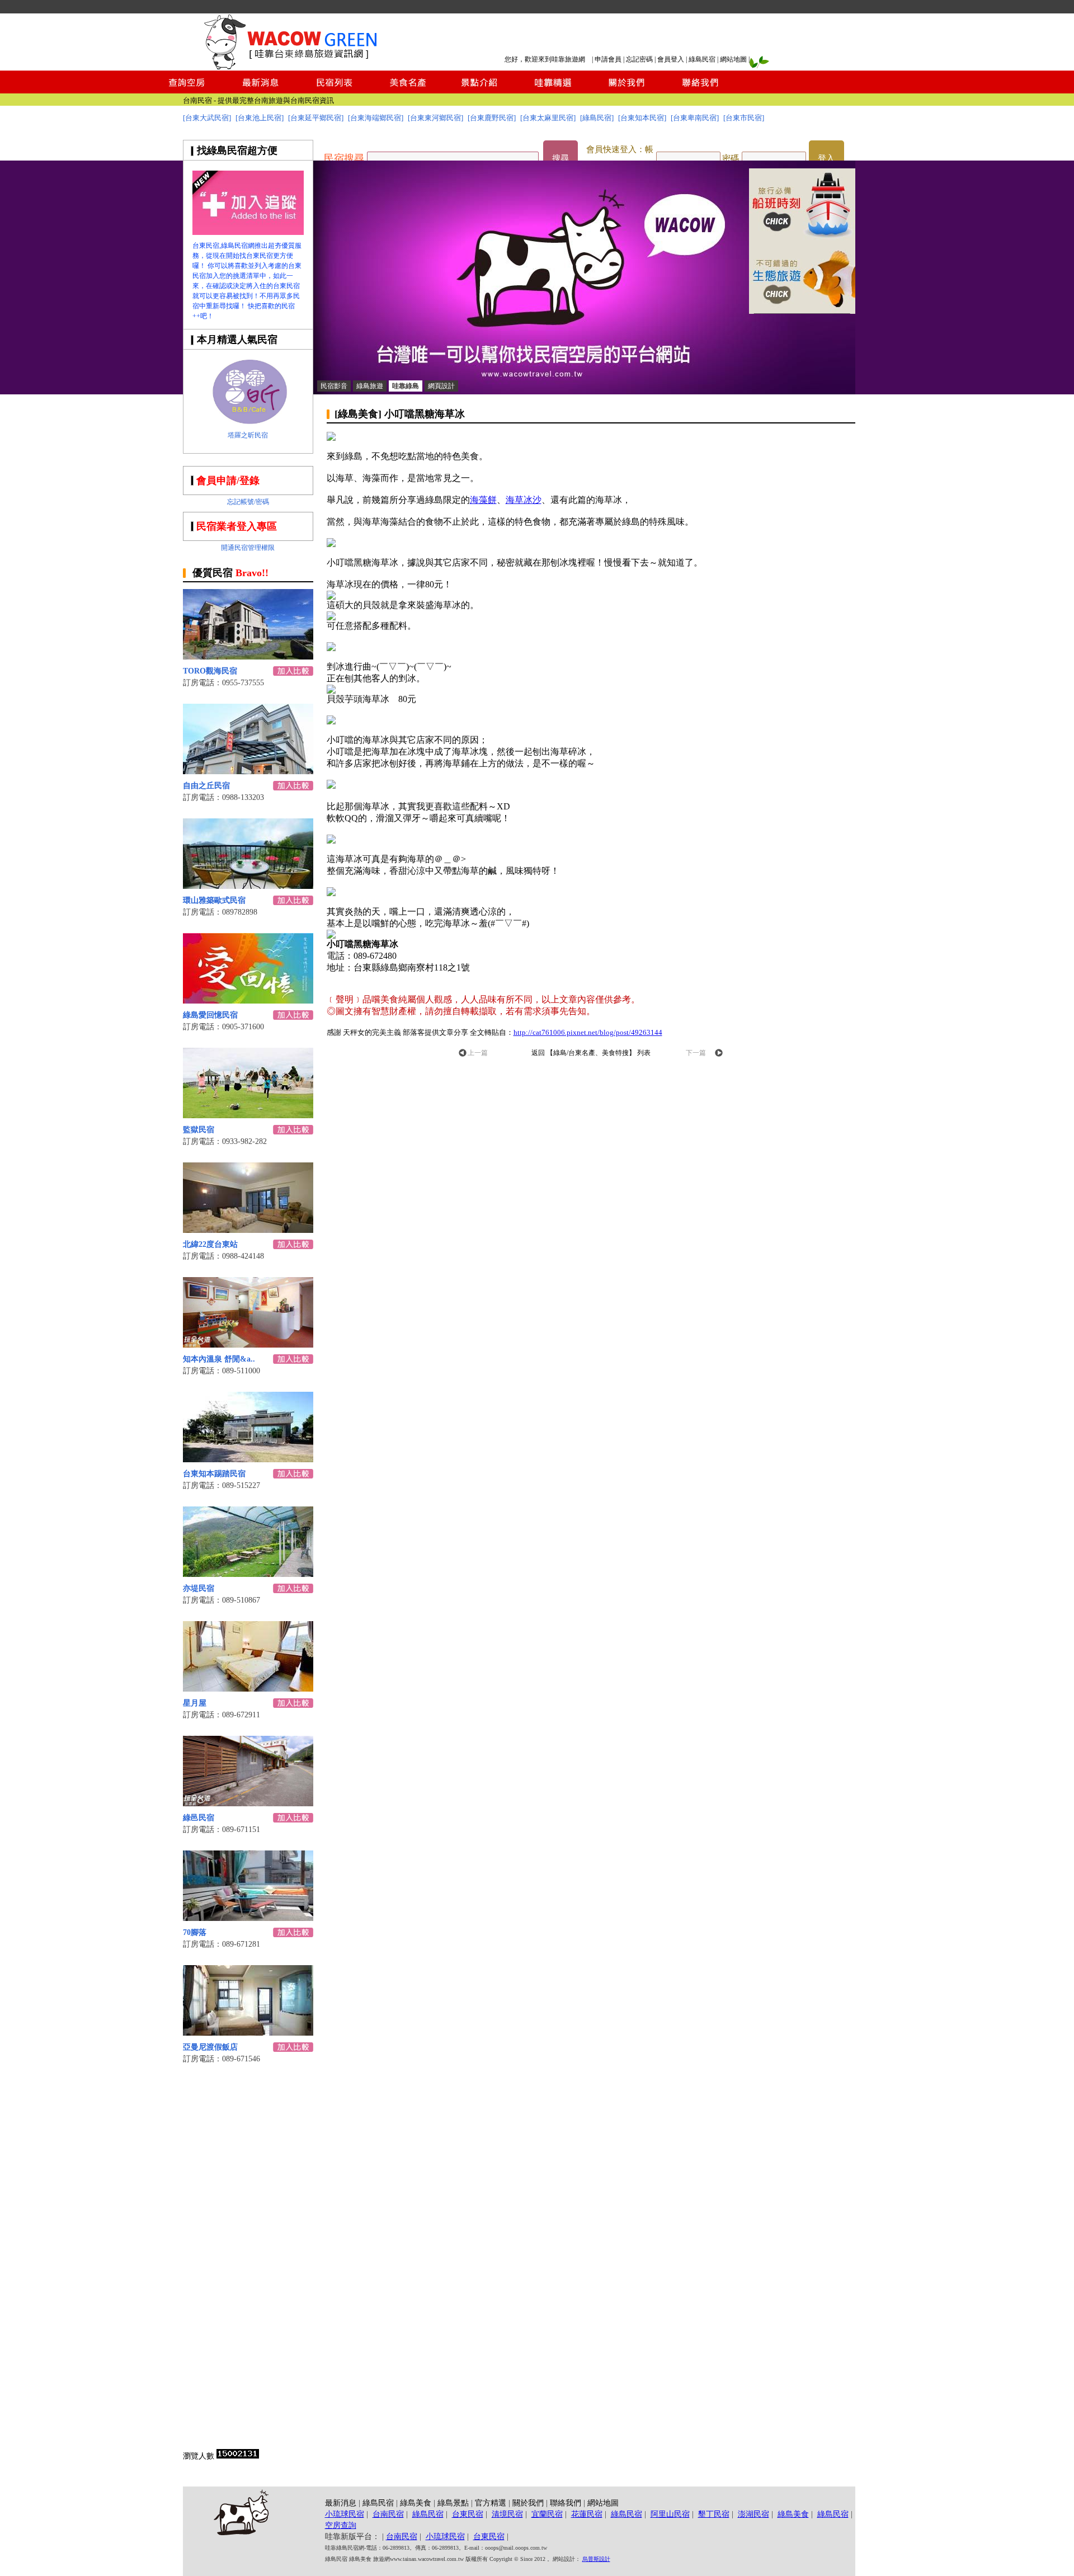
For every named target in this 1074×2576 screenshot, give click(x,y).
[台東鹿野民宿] (492, 118)
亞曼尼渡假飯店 (210, 2047)
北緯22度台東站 (210, 1244)
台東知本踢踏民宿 (214, 1474)
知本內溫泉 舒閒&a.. (219, 1359)
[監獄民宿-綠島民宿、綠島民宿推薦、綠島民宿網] (248, 1115)
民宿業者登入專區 (237, 526)
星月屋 (195, 1703)
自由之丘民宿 (206, 786)
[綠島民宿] (597, 118)
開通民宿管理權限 (248, 548)
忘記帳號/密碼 (248, 502)
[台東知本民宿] (642, 118)
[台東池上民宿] (260, 118)
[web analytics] (238, 2456)
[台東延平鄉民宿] (316, 118)
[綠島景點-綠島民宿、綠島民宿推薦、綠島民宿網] (480, 90)
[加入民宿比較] (293, 673)
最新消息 (341, 2503)
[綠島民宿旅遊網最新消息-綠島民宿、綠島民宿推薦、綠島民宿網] (261, 90)
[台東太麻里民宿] (548, 118)
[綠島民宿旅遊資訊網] (288, 67)
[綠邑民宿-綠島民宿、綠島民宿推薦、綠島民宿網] (248, 1803)
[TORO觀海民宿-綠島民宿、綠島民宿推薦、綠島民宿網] (248, 656)
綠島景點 (453, 2503)
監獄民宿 (199, 1130)
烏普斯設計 (596, 2559)
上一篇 (478, 1053)
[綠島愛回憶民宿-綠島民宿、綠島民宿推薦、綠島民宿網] (248, 1000)
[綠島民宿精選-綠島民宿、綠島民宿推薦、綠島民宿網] (553, 90)
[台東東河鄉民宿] (435, 118)
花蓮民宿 (587, 2514)
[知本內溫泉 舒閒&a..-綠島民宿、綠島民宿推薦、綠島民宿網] (248, 1344)
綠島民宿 (702, 59)
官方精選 (491, 2503)
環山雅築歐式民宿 (214, 900)
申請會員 (608, 59)
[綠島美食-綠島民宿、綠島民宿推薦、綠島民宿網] (407, 90)
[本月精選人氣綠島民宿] (248, 421)
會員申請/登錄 (228, 481)
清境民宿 (507, 2514)
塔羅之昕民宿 (248, 435)
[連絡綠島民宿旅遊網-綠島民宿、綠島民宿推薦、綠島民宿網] (700, 90)
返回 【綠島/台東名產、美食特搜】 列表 (591, 1053)
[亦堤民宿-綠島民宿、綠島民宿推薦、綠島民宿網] (248, 1574)
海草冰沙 (524, 500)
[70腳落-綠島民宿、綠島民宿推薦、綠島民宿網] (248, 1918)
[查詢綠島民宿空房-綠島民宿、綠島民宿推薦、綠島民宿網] (187, 90)
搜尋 (560, 158)
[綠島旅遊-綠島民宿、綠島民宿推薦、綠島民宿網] (248, 232)
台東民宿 (319, 100)
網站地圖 (733, 59)
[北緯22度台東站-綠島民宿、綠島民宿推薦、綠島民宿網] (248, 1230)
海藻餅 (483, 500)
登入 (826, 158)
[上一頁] (463, 1054)
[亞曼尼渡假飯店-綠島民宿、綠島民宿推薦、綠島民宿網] (248, 2033)
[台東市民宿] (744, 118)
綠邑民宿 (199, 1818)
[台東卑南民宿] (695, 118)
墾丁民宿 (714, 2514)
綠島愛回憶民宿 (210, 1015)
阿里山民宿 (670, 2514)
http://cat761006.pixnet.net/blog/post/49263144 (588, 1032)
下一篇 (696, 1053)
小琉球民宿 (345, 2514)
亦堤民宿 (199, 1588)
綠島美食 (416, 2503)
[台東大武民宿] (207, 118)
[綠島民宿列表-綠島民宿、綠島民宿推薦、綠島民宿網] (334, 90)
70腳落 (195, 1932)
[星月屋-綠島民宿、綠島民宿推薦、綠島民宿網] (248, 1689)
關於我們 (528, 2503)
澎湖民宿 (753, 2514)
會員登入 (671, 59)
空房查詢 (341, 2525)
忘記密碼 (639, 59)
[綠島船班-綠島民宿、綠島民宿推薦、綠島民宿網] (802, 238)
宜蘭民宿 (547, 2514)
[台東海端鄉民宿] (376, 118)
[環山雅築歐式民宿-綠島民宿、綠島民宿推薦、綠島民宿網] (248, 886)
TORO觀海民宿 (210, 671)
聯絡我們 (566, 2503)
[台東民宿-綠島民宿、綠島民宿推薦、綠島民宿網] (802, 311)
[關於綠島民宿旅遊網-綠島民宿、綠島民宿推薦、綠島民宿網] (626, 90)
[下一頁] (719, 1054)
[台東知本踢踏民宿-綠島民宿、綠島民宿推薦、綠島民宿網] (248, 1459)
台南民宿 (388, 2514)
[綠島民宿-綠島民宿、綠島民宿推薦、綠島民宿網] (584, 391)
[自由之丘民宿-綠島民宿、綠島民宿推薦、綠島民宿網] (248, 771)
